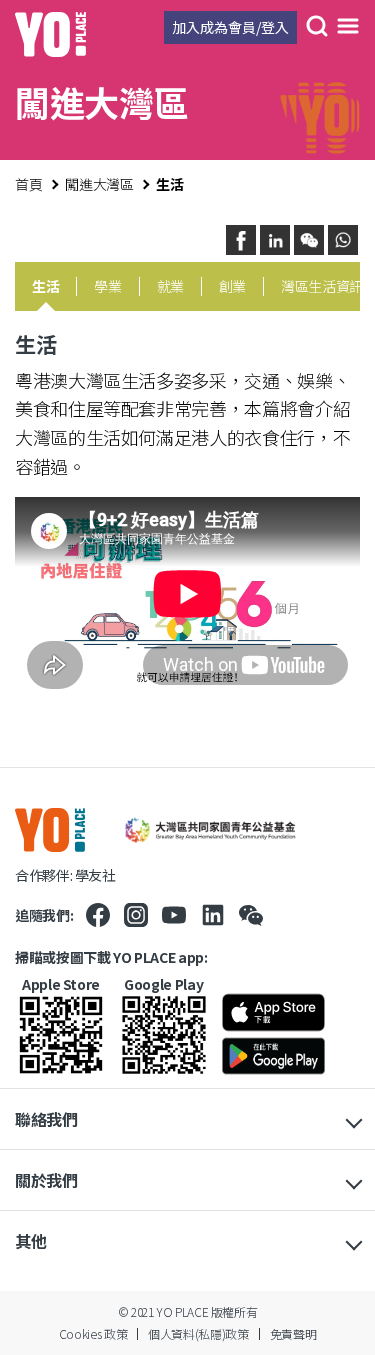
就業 (170, 286)
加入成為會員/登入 (230, 27)
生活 (45, 286)
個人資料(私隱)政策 (198, 1333)
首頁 (28, 184)
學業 (107, 286)
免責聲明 (293, 1333)
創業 (232, 286)
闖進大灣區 (99, 184)
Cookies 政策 (93, 1333)
